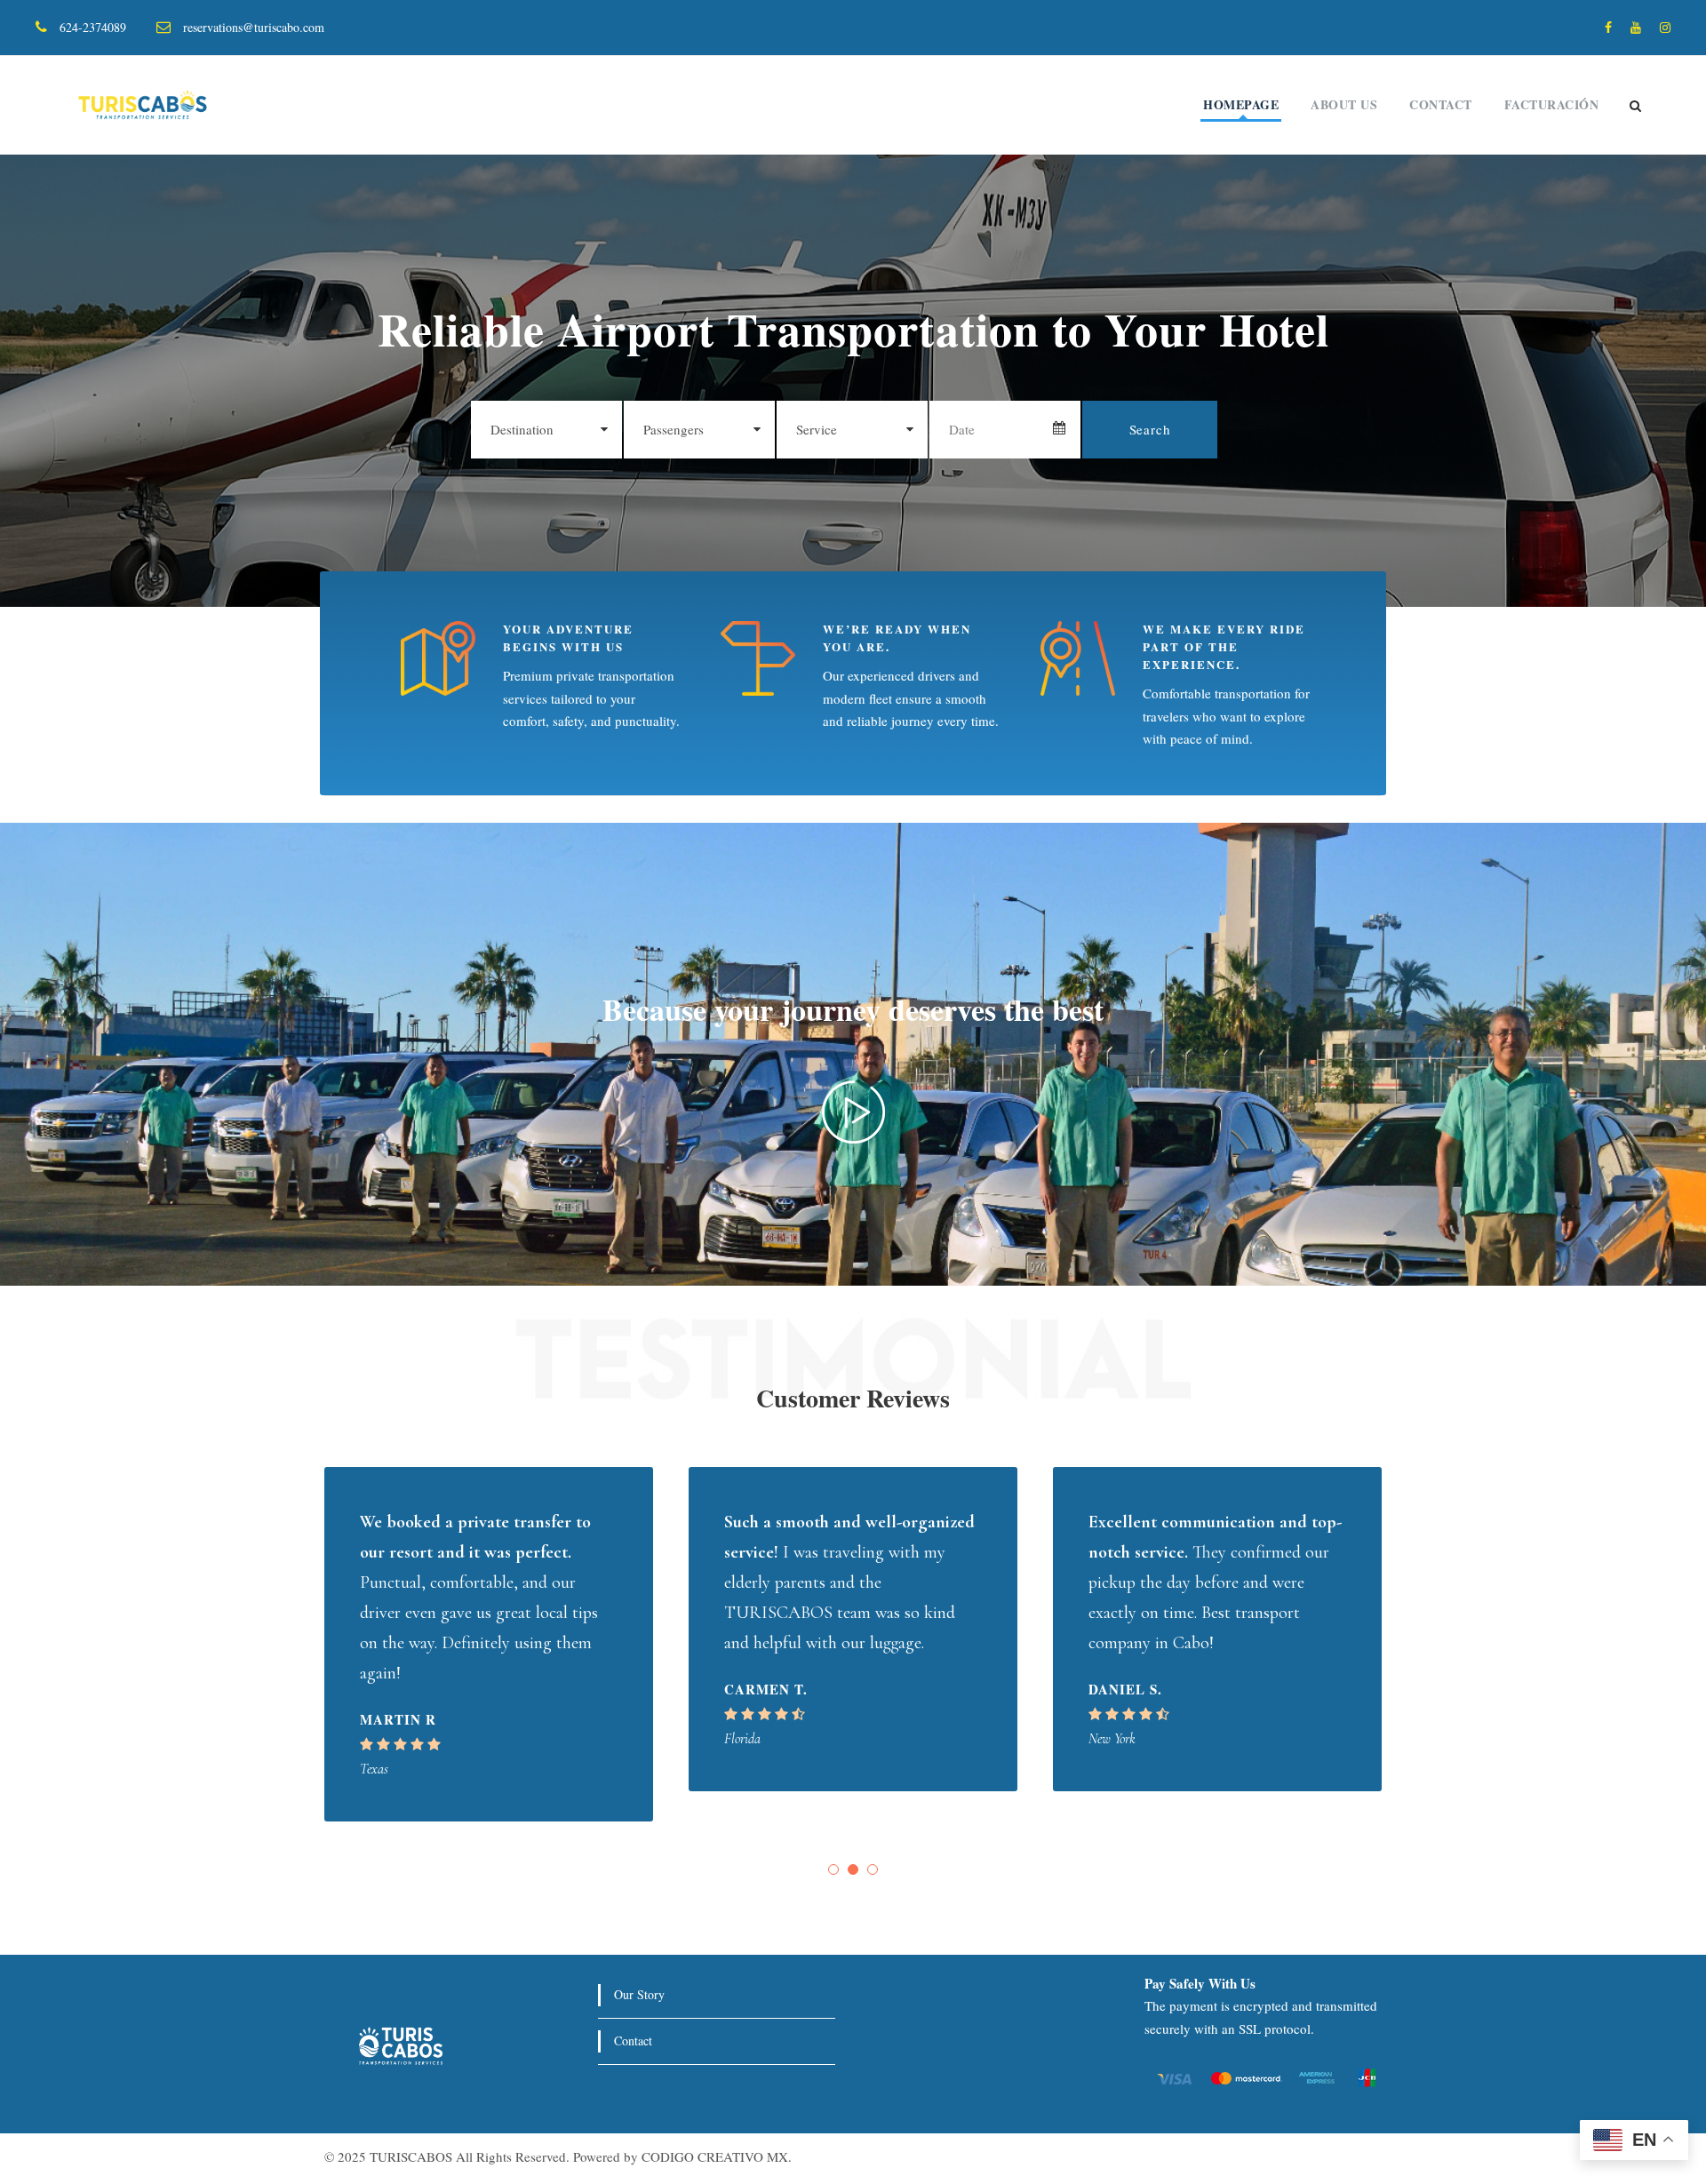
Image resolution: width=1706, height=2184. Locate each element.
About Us (1344, 104)
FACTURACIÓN (1552, 104)
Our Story (639, 1994)
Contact (1441, 104)
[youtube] (1636, 27)
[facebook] (1608, 27)
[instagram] (1665, 27)
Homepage (1241, 104)
